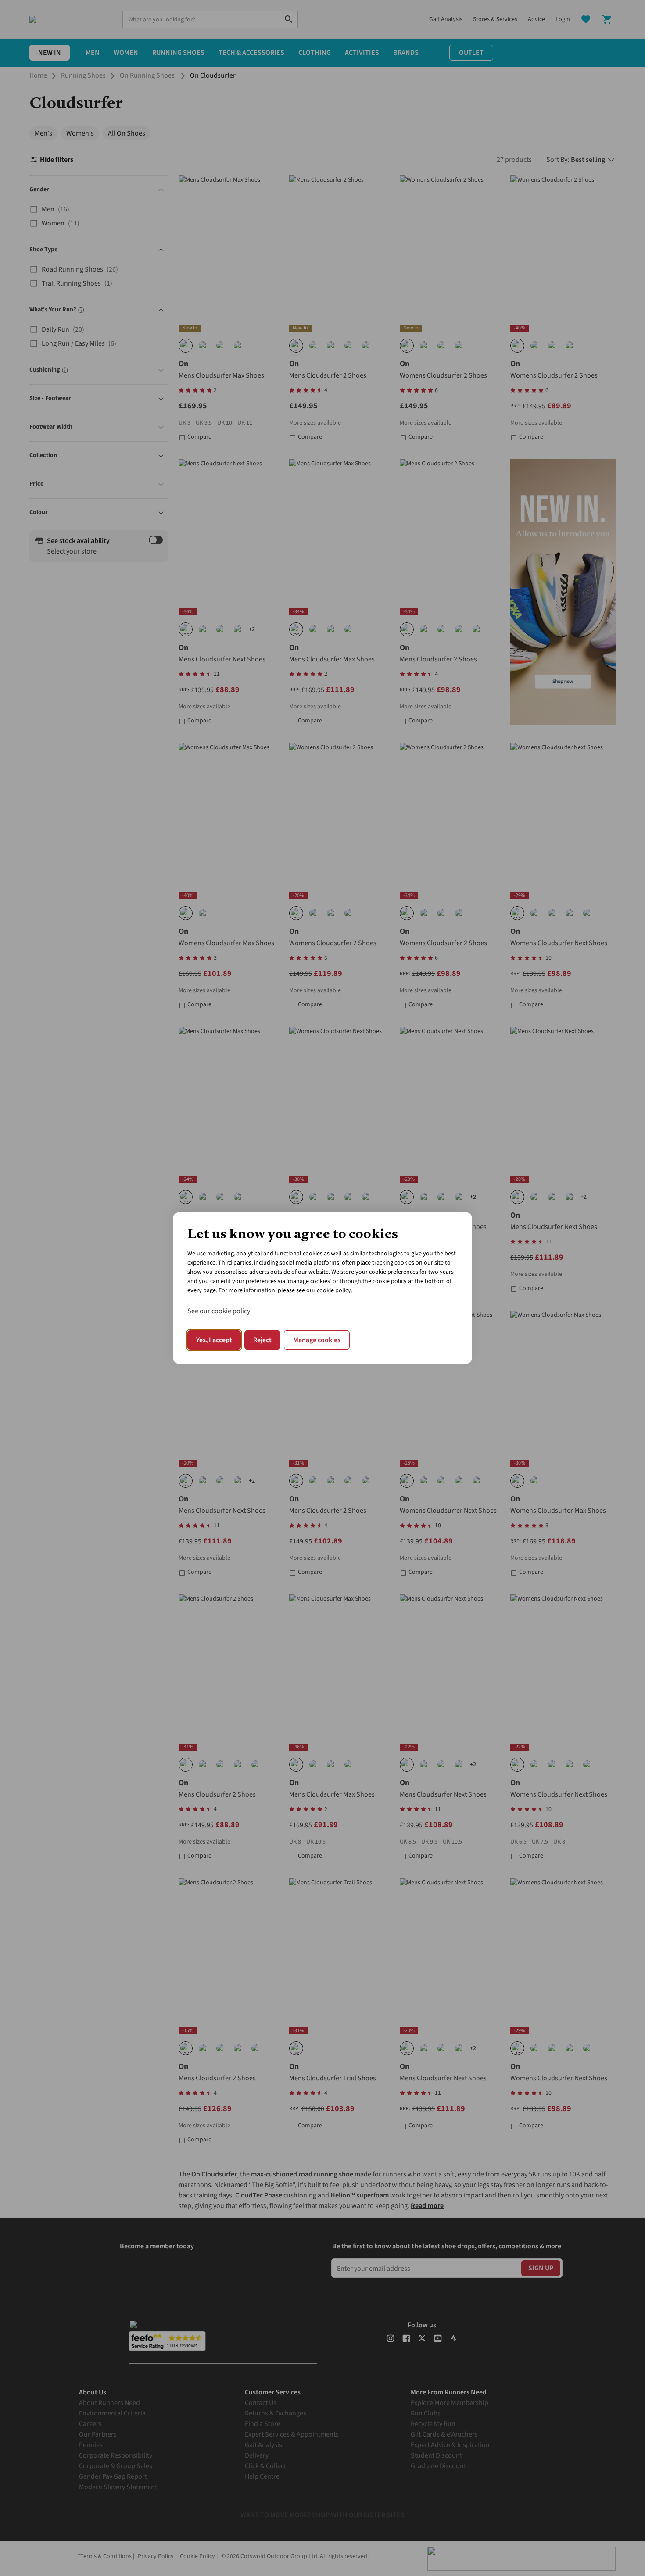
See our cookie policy (219, 1311)
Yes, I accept (214, 1340)
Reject (262, 1340)
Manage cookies (317, 1340)
